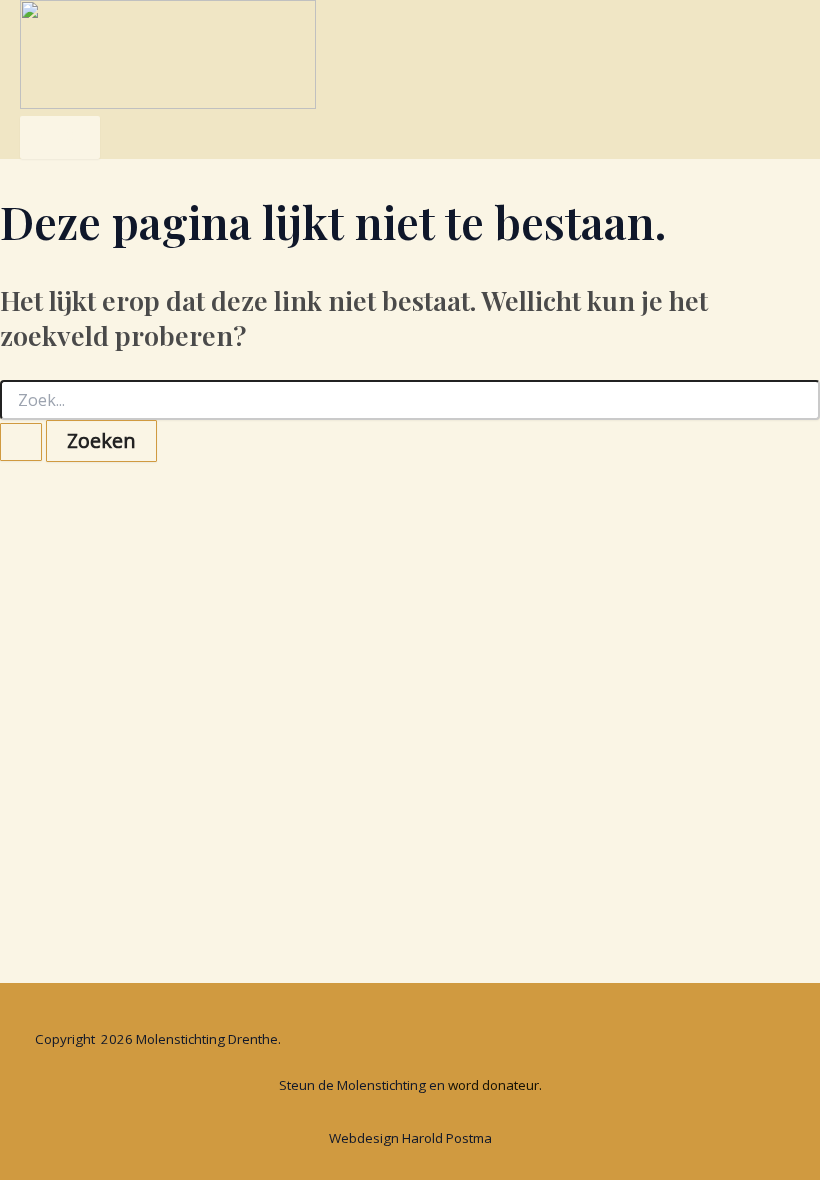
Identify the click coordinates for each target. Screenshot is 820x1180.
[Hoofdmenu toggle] (60, 137)
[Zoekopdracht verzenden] (21, 442)
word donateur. (495, 1085)
